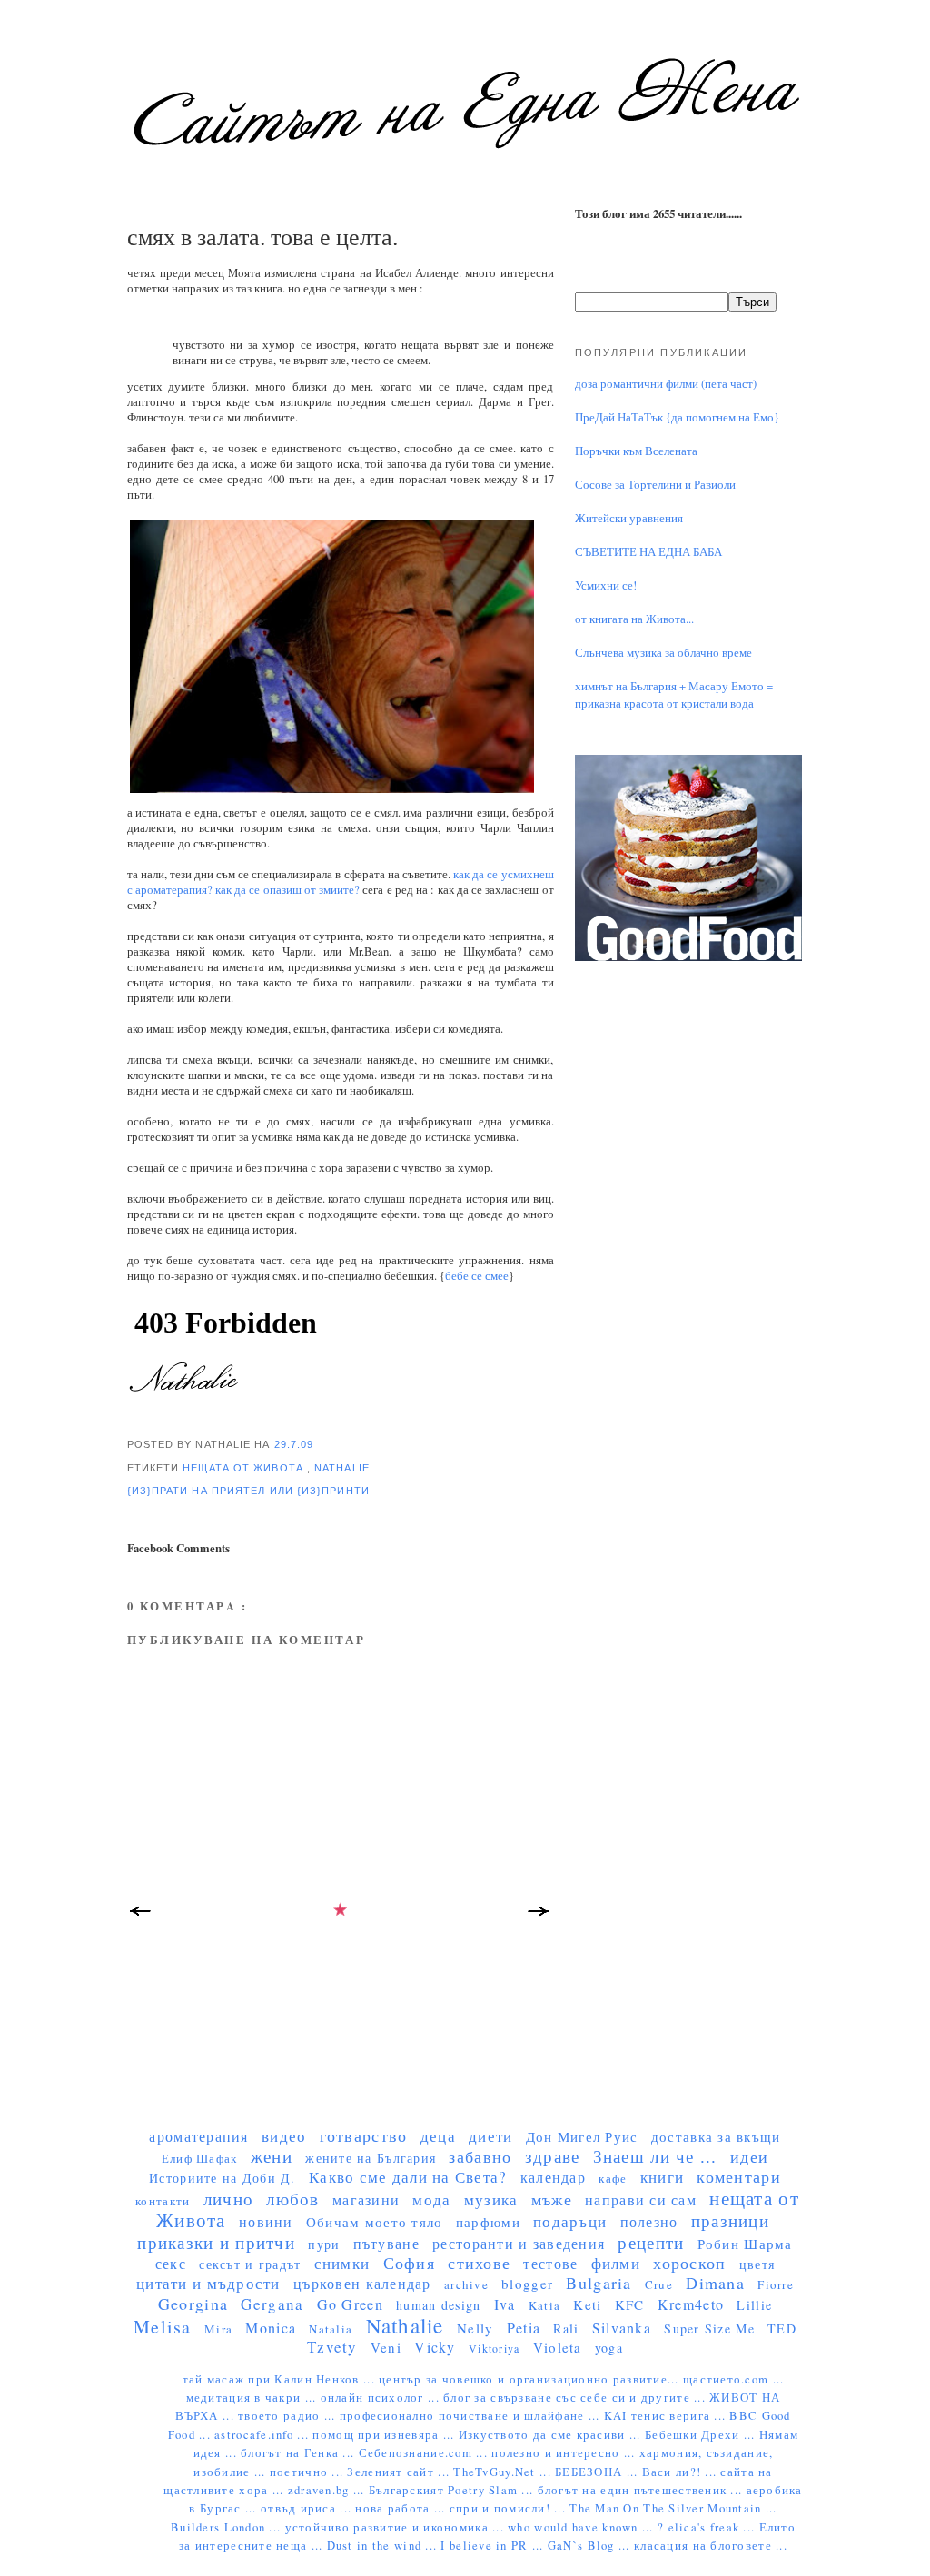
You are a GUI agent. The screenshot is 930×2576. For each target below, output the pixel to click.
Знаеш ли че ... (655, 2156)
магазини (366, 2200)
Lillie (754, 2305)
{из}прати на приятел (198, 1491)
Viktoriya (494, 2348)
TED (782, 2328)
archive (466, 2284)
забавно (480, 2156)
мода (431, 2200)
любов (292, 2199)
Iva (505, 2304)
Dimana (715, 2283)
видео (284, 2136)
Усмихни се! (606, 585)
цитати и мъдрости (208, 2283)
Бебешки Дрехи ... (702, 2435)
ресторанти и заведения (519, 2243)
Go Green (350, 2304)
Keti (587, 2304)
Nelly (475, 2328)
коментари (738, 2176)
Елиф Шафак (200, 2158)
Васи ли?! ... (682, 2472)
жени (272, 2156)
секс (171, 2263)
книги (662, 2177)
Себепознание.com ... (425, 2453)
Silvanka (622, 2328)
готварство (364, 2135)
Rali (566, 2328)
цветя (757, 2264)
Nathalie (342, 1468)
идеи (749, 2156)
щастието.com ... (733, 2379)
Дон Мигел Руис (582, 2136)
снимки (342, 2263)
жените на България (371, 2158)
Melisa (163, 2327)
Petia (524, 2328)
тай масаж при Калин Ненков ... (281, 2379)
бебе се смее (477, 1276)
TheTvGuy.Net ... (504, 2472)
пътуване (386, 2243)
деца (438, 2136)
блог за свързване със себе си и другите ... (576, 2398)
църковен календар (362, 2283)
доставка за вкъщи (716, 2136)
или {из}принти (320, 1491)
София (409, 2263)
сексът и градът (250, 2264)
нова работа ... (402, 2508)
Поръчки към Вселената (636, 451)
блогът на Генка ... (299, 2453)
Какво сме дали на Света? (408, 2177)
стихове (479, 2263)
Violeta (558, 2347)
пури (324, 2244)
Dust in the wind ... (384, 2546)
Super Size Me (709, 2328)
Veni (386, 2347)
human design (438, 2305)
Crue (659, 2284)
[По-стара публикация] (540, 1916)
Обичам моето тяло (375, 2222)
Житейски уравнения (629, 518)
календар (553, 2177)
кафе (613, 2178)
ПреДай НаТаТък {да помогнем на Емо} (677, 417)
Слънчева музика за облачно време (663, 653)
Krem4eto (691, 2304)
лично (228, 2199)
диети (490, 2136)
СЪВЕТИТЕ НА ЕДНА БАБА (648, 552)
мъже (552, 2199)
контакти (163, 2201)
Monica (271, 2328)
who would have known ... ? (588, 2527)
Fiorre (776, 2284)
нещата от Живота (245, 1468)
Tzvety (332, 2347)
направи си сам (641, 2200)
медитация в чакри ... (253, 2398)
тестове (550, 2263)
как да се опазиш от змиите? (287, 890)
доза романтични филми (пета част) (666, 384)
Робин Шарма (745, 2244)
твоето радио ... (289, 2416)
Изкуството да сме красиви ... (552, 2435)
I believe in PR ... (494, 2546)
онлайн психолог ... (382, 2398)
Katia (544, 2305)
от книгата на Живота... (634, 619)
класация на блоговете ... (711, 2546)
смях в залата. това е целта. (262, 236)
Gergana (272, 2304)
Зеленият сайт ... (400, 2472)
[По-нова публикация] (141, 1916)
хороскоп (689, 2263)
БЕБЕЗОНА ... (599, 2472)
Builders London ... (228, 2527)
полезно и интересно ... (565, 2453)
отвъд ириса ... (308, 2508)
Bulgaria (599, 2283)
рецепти (651, 2242)
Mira (218, 2329)
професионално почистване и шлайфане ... (472, 2416)
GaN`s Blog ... (591, 2546)
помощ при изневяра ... (385, 2435)
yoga (609, 2348)
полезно (649, 2221)
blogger (527, 2284)
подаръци (570, 2221)
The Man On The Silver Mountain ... (673, 2508)
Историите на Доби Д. (222, 2178)
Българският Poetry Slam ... (453, 2490)
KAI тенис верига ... (667, 2416)
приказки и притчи (216, 2242)
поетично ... (309, 2472)
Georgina (193, 2304)
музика (491, 2200)
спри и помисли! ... (510, 2508)
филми (616, 2263)
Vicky (435, 2347)
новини (266, 2221)
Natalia (331, 2329)
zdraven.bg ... (328, 2490)
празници (730, 2220)
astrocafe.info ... (263, 2435)
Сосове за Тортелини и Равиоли (655, 485)
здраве (553, 2156)
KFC (630, 2304)
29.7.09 (294, 1444)
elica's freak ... (714, 2527)
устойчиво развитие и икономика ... (397, 2527)
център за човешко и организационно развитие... (531, 2379)
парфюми (488, 2222)
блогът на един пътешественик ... (642, 2490)
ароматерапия (198, 2136)
